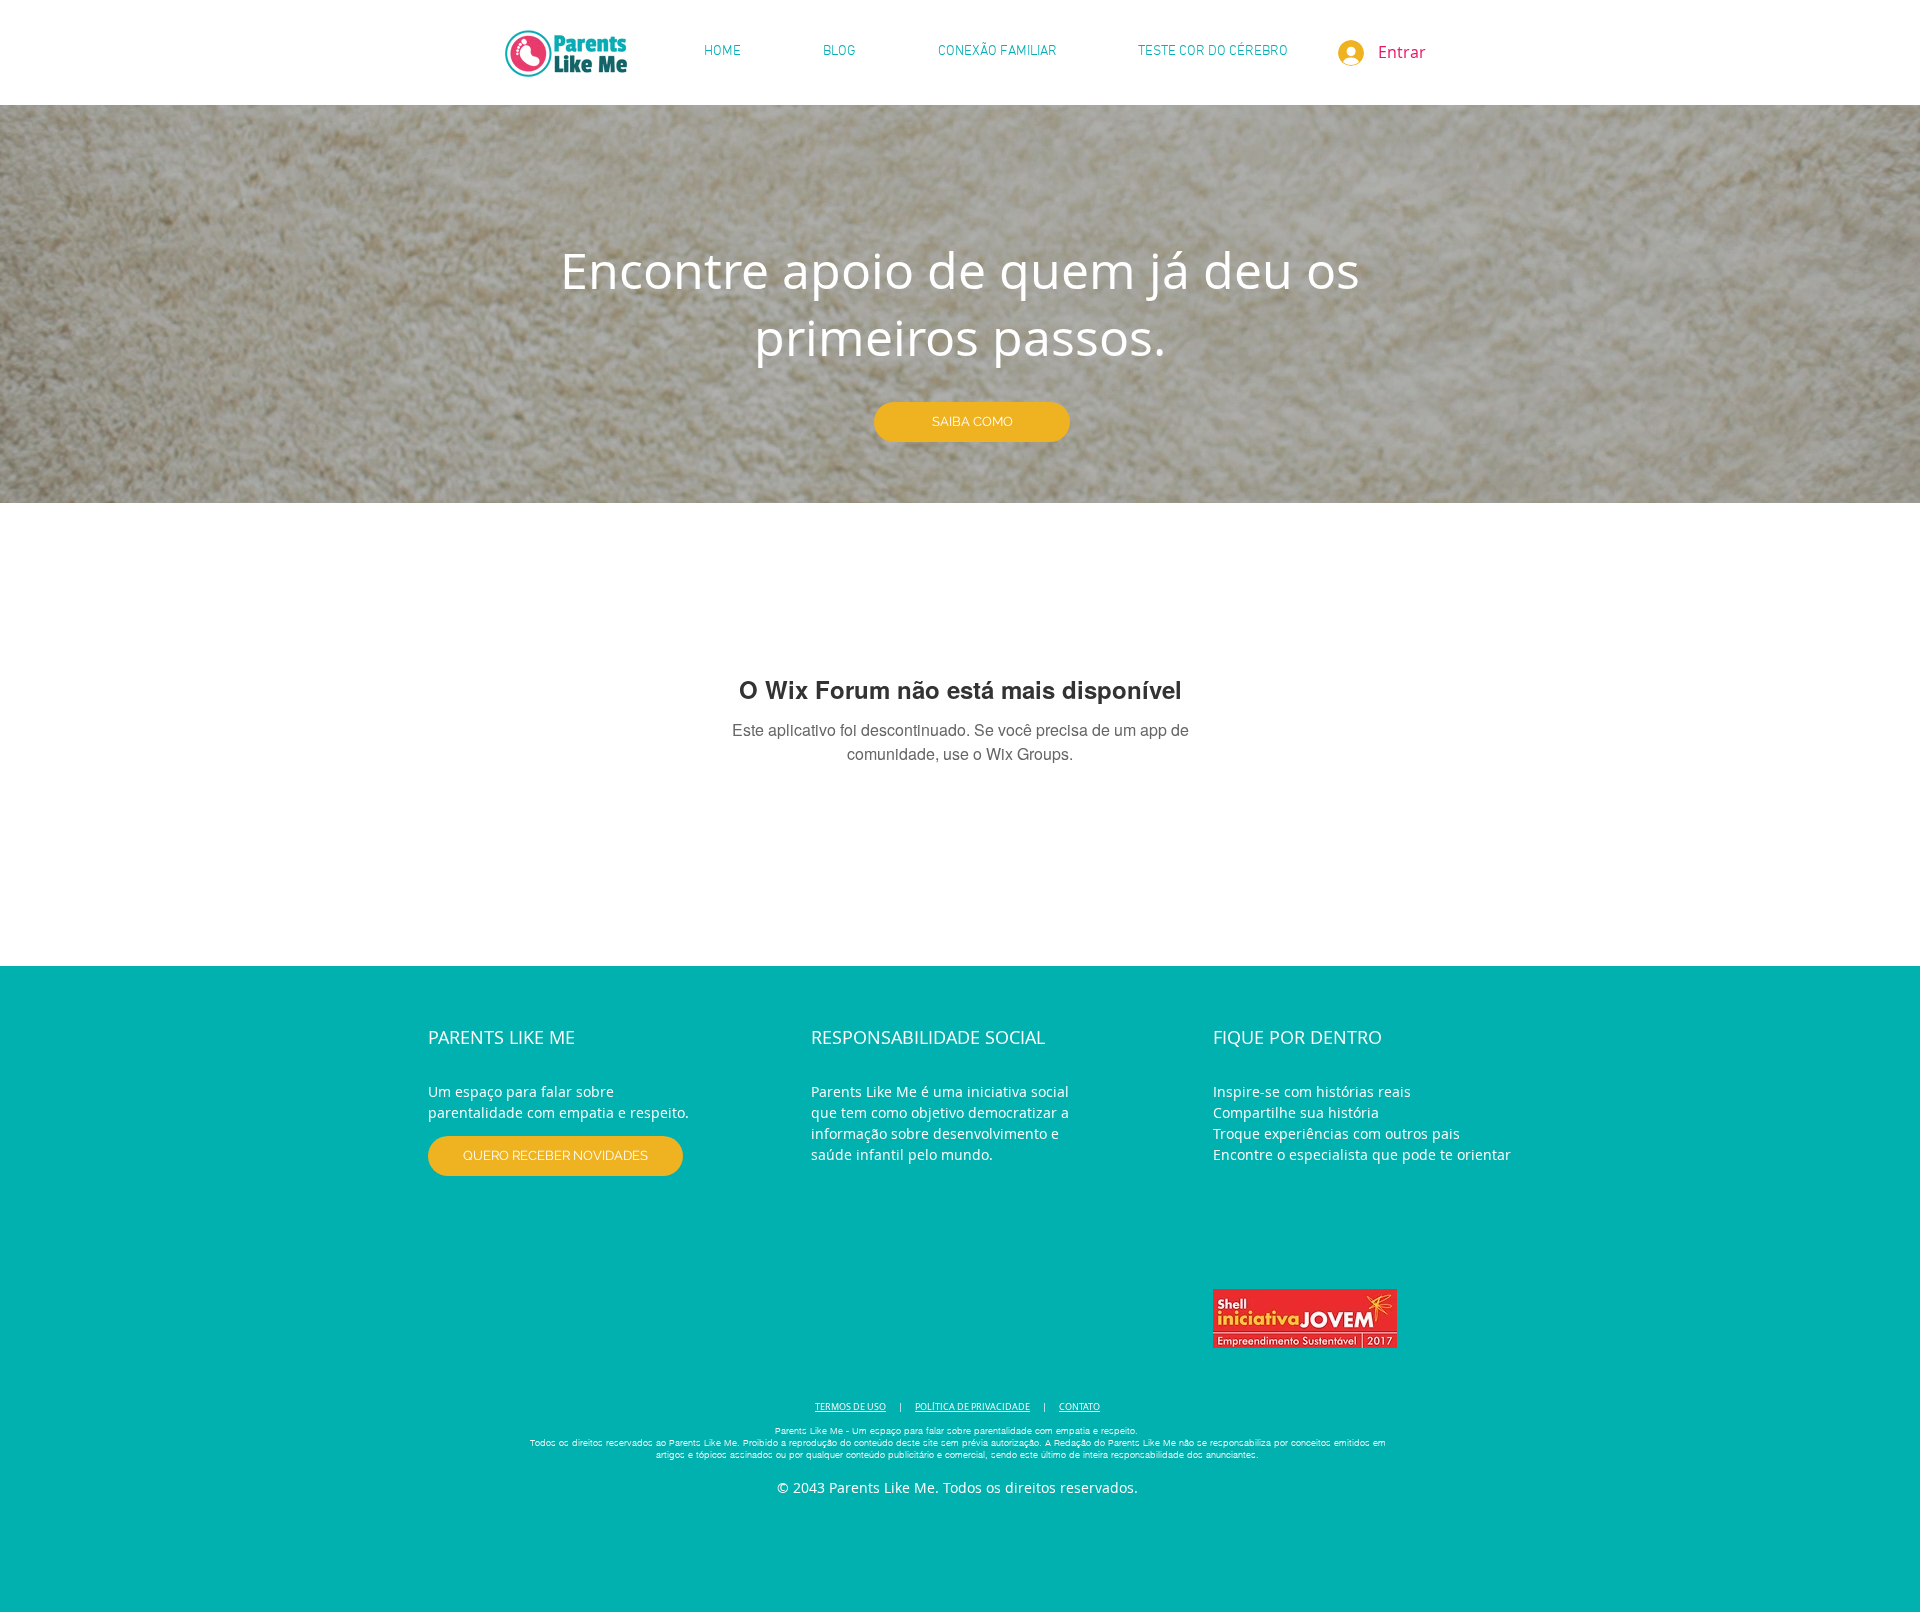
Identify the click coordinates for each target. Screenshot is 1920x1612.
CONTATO (1079, 1407)
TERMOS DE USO (850, 1407)
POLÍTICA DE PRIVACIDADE (972, 1407)
